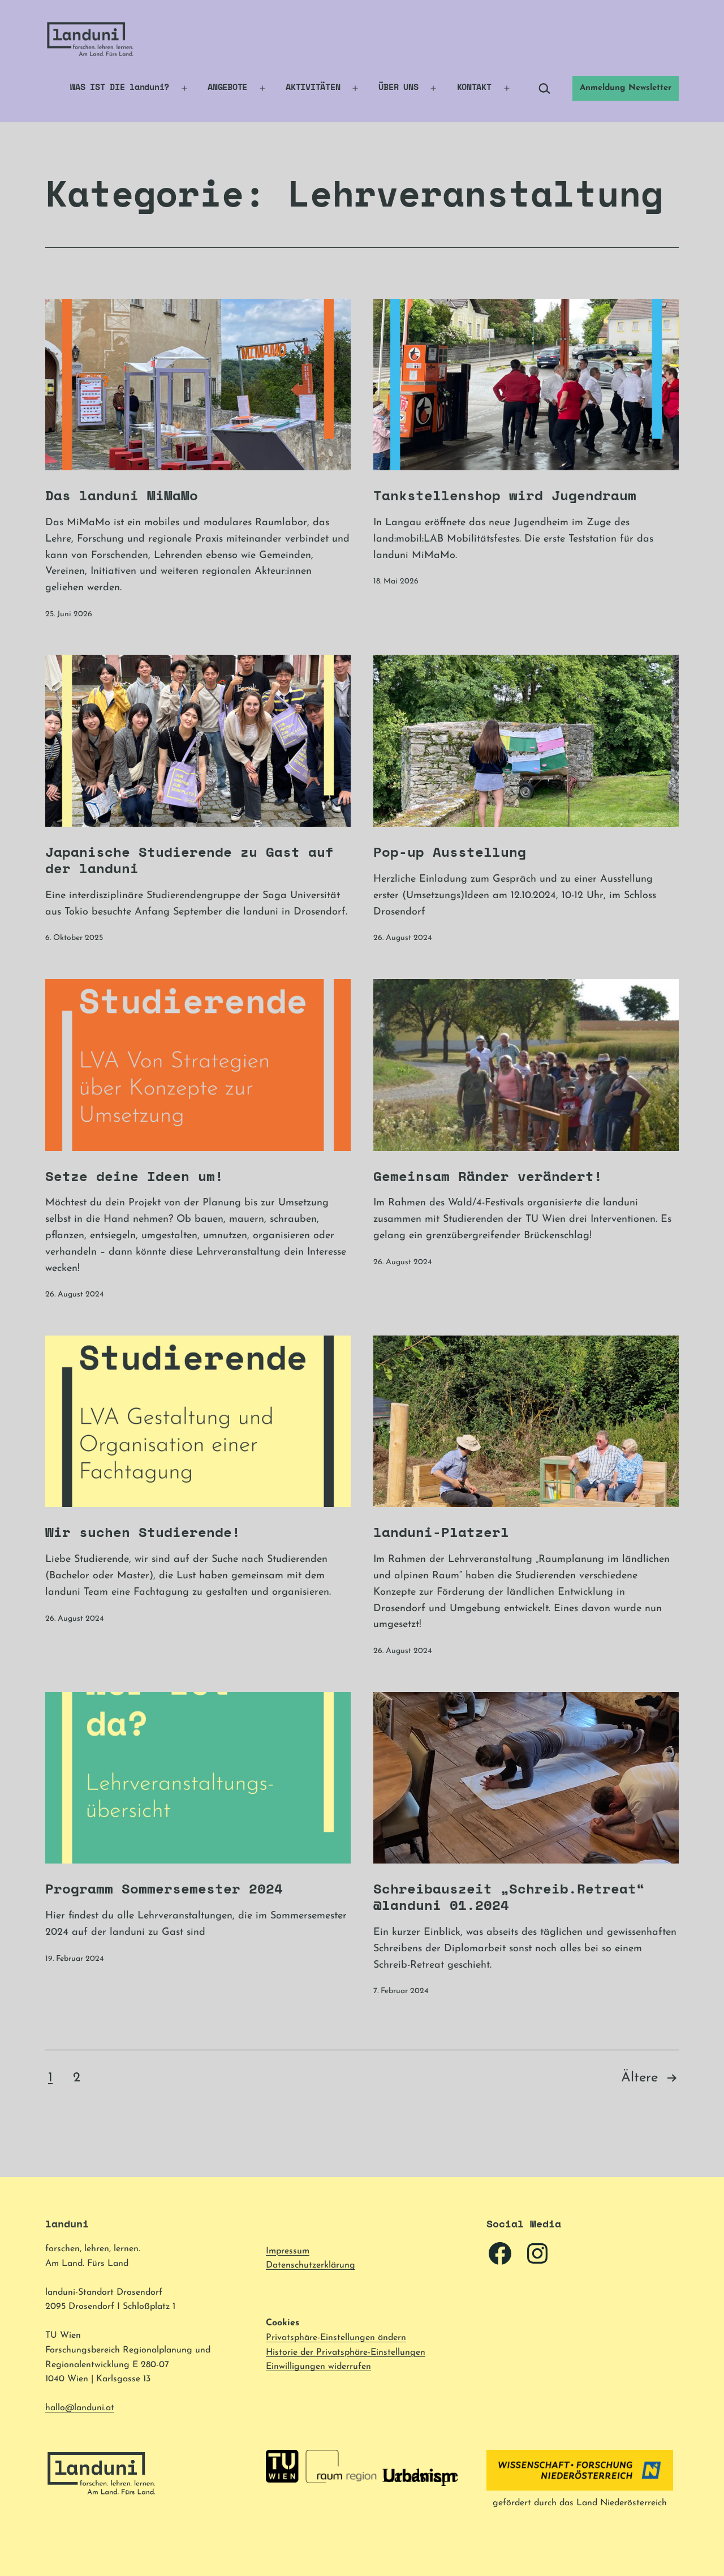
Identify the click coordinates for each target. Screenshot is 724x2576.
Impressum (288, 2251)
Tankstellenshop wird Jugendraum (505, 495)
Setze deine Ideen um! (134, 1176)
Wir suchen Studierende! (143, 1532)
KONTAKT (474, 87)
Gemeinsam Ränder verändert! (488, 1176)
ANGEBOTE (227, 87)
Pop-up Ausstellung (450, 852)
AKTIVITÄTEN (313, 87)
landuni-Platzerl (441, 1532)
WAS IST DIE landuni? (120, 87)
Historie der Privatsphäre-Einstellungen (346, 2352)
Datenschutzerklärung (311, 2265)
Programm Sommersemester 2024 (164, 1888)
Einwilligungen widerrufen (318, 2367)
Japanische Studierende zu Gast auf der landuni (189, 860)
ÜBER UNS (398, 87)
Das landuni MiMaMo (122, 495)
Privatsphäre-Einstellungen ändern (336, 2338)
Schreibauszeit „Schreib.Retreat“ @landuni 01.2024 (509, 1897)
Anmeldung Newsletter (626, 88)
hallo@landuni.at (80, 2408)
